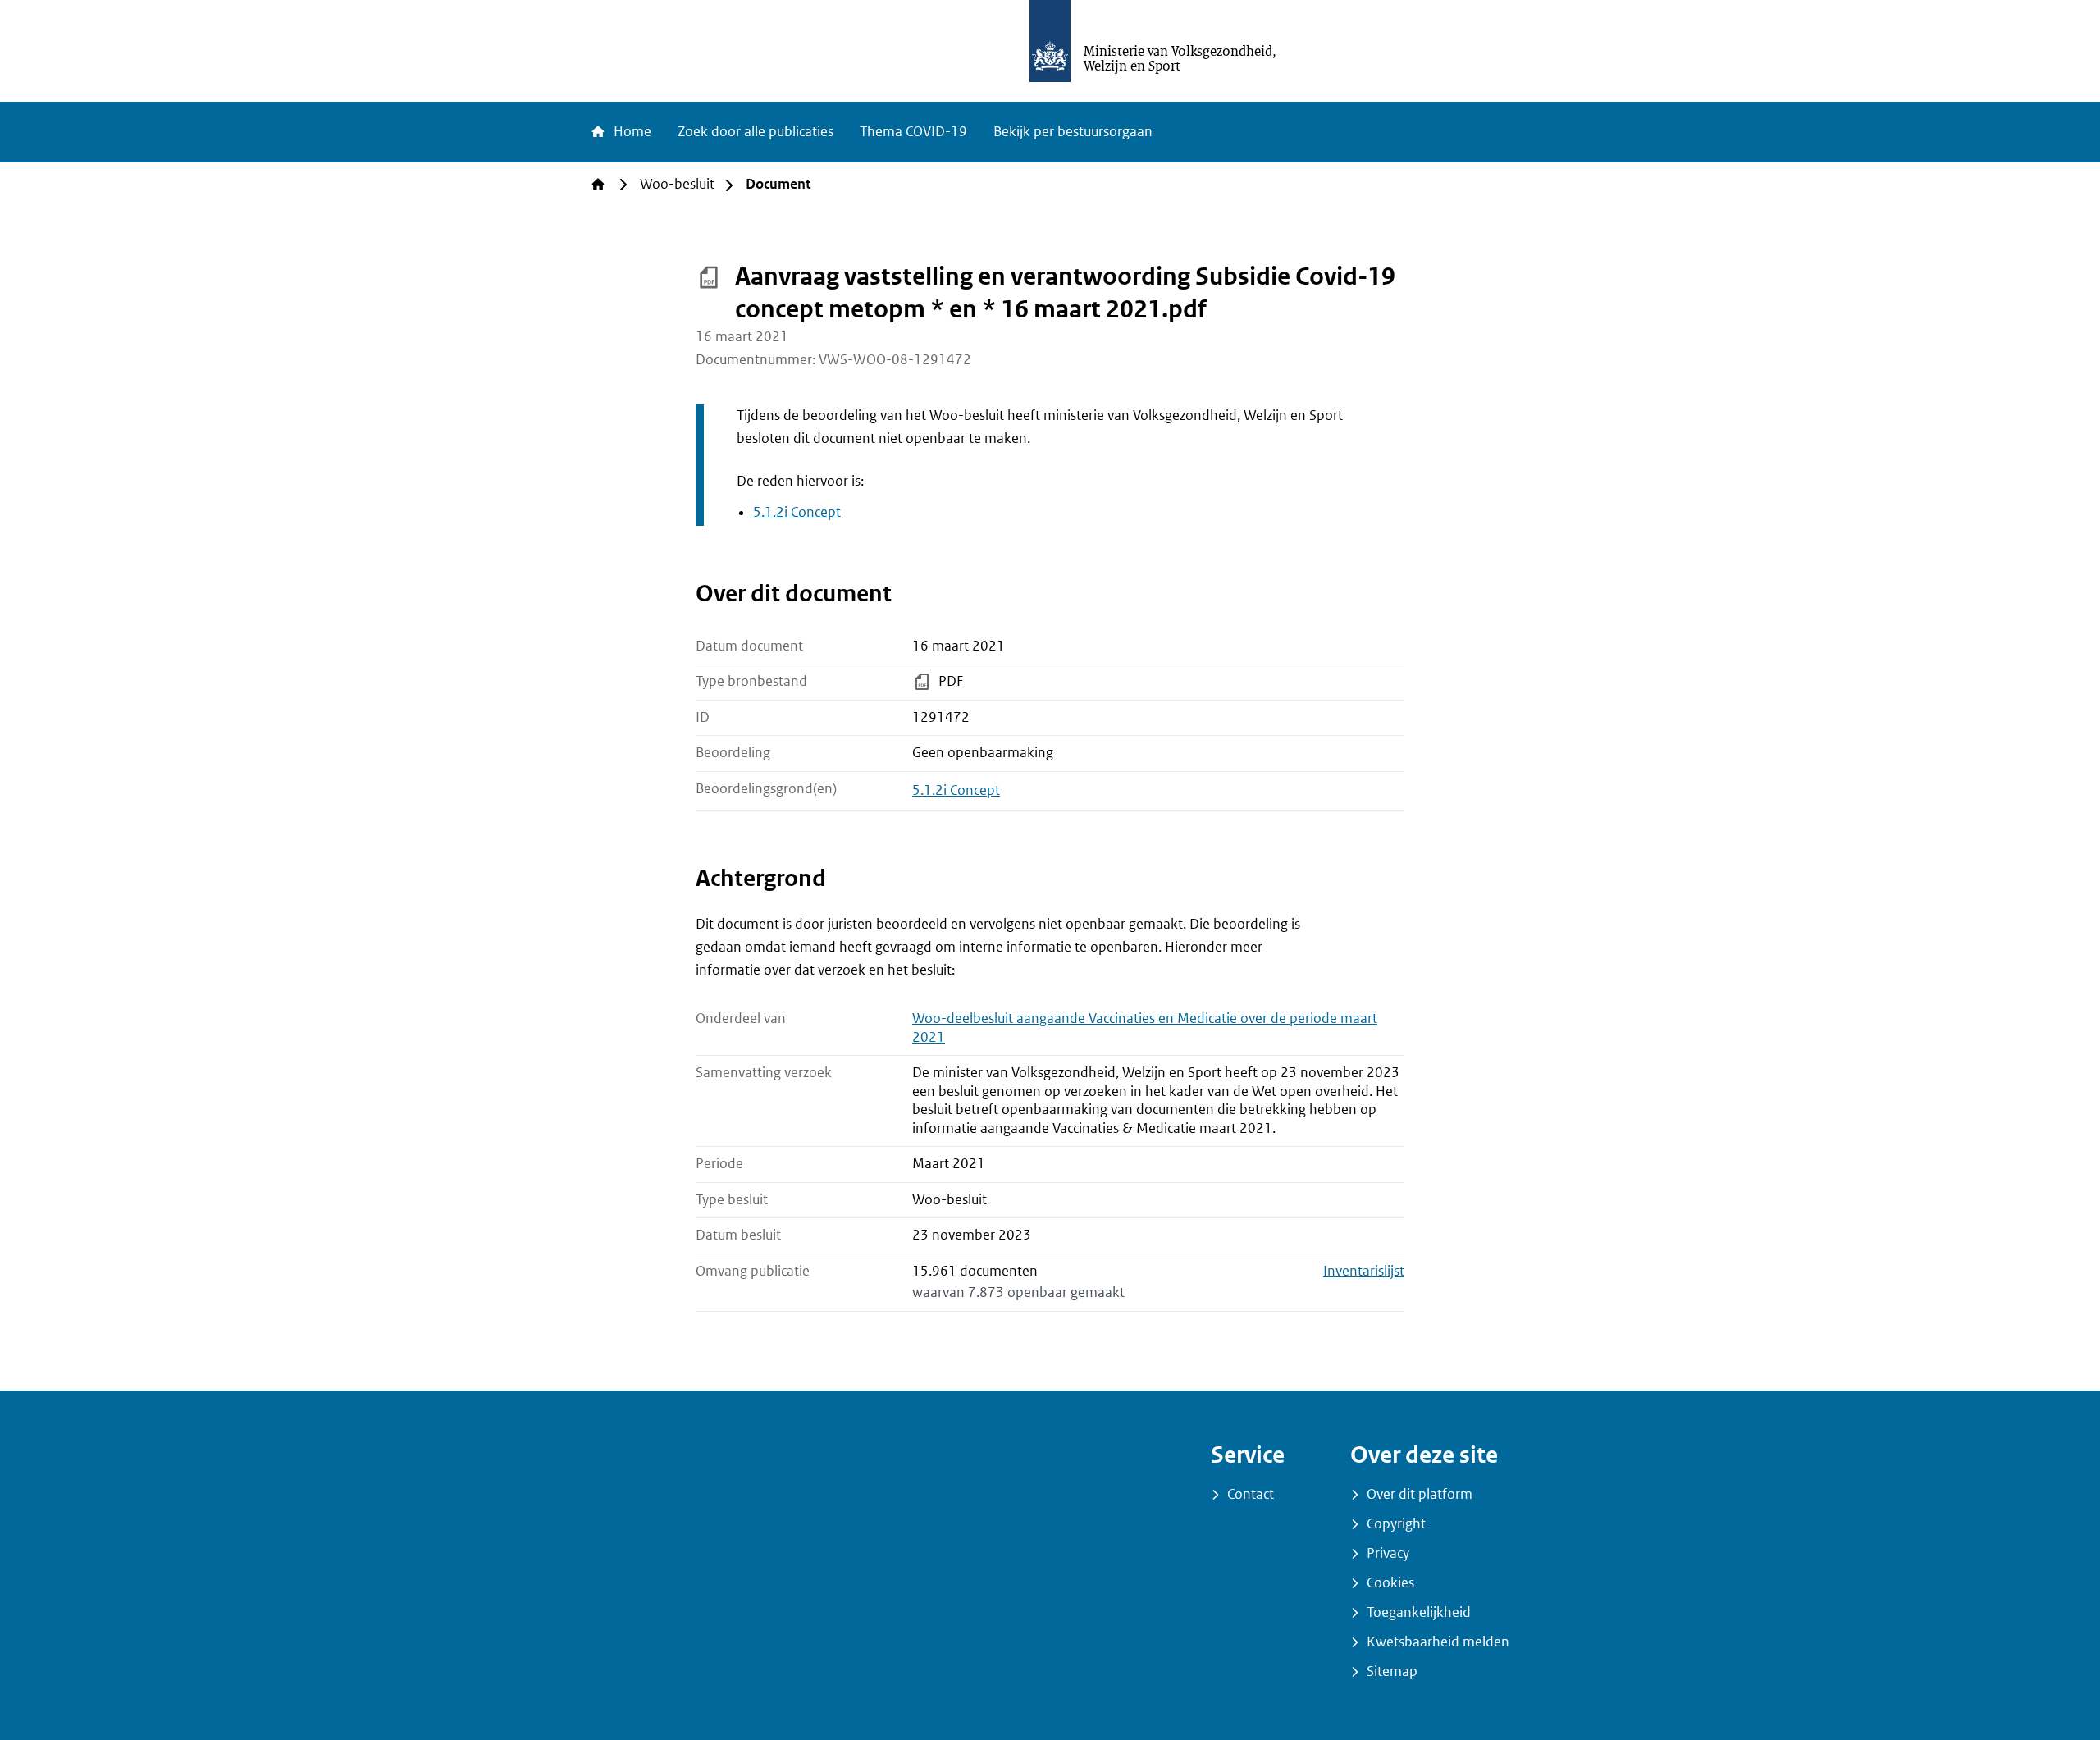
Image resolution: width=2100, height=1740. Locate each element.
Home (631, 132)
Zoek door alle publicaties (756, 132)
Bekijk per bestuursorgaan (1073, 132)
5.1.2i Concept (797, 512)
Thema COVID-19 (913, 132)
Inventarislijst (1364, 1271)
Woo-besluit (677, 184)
